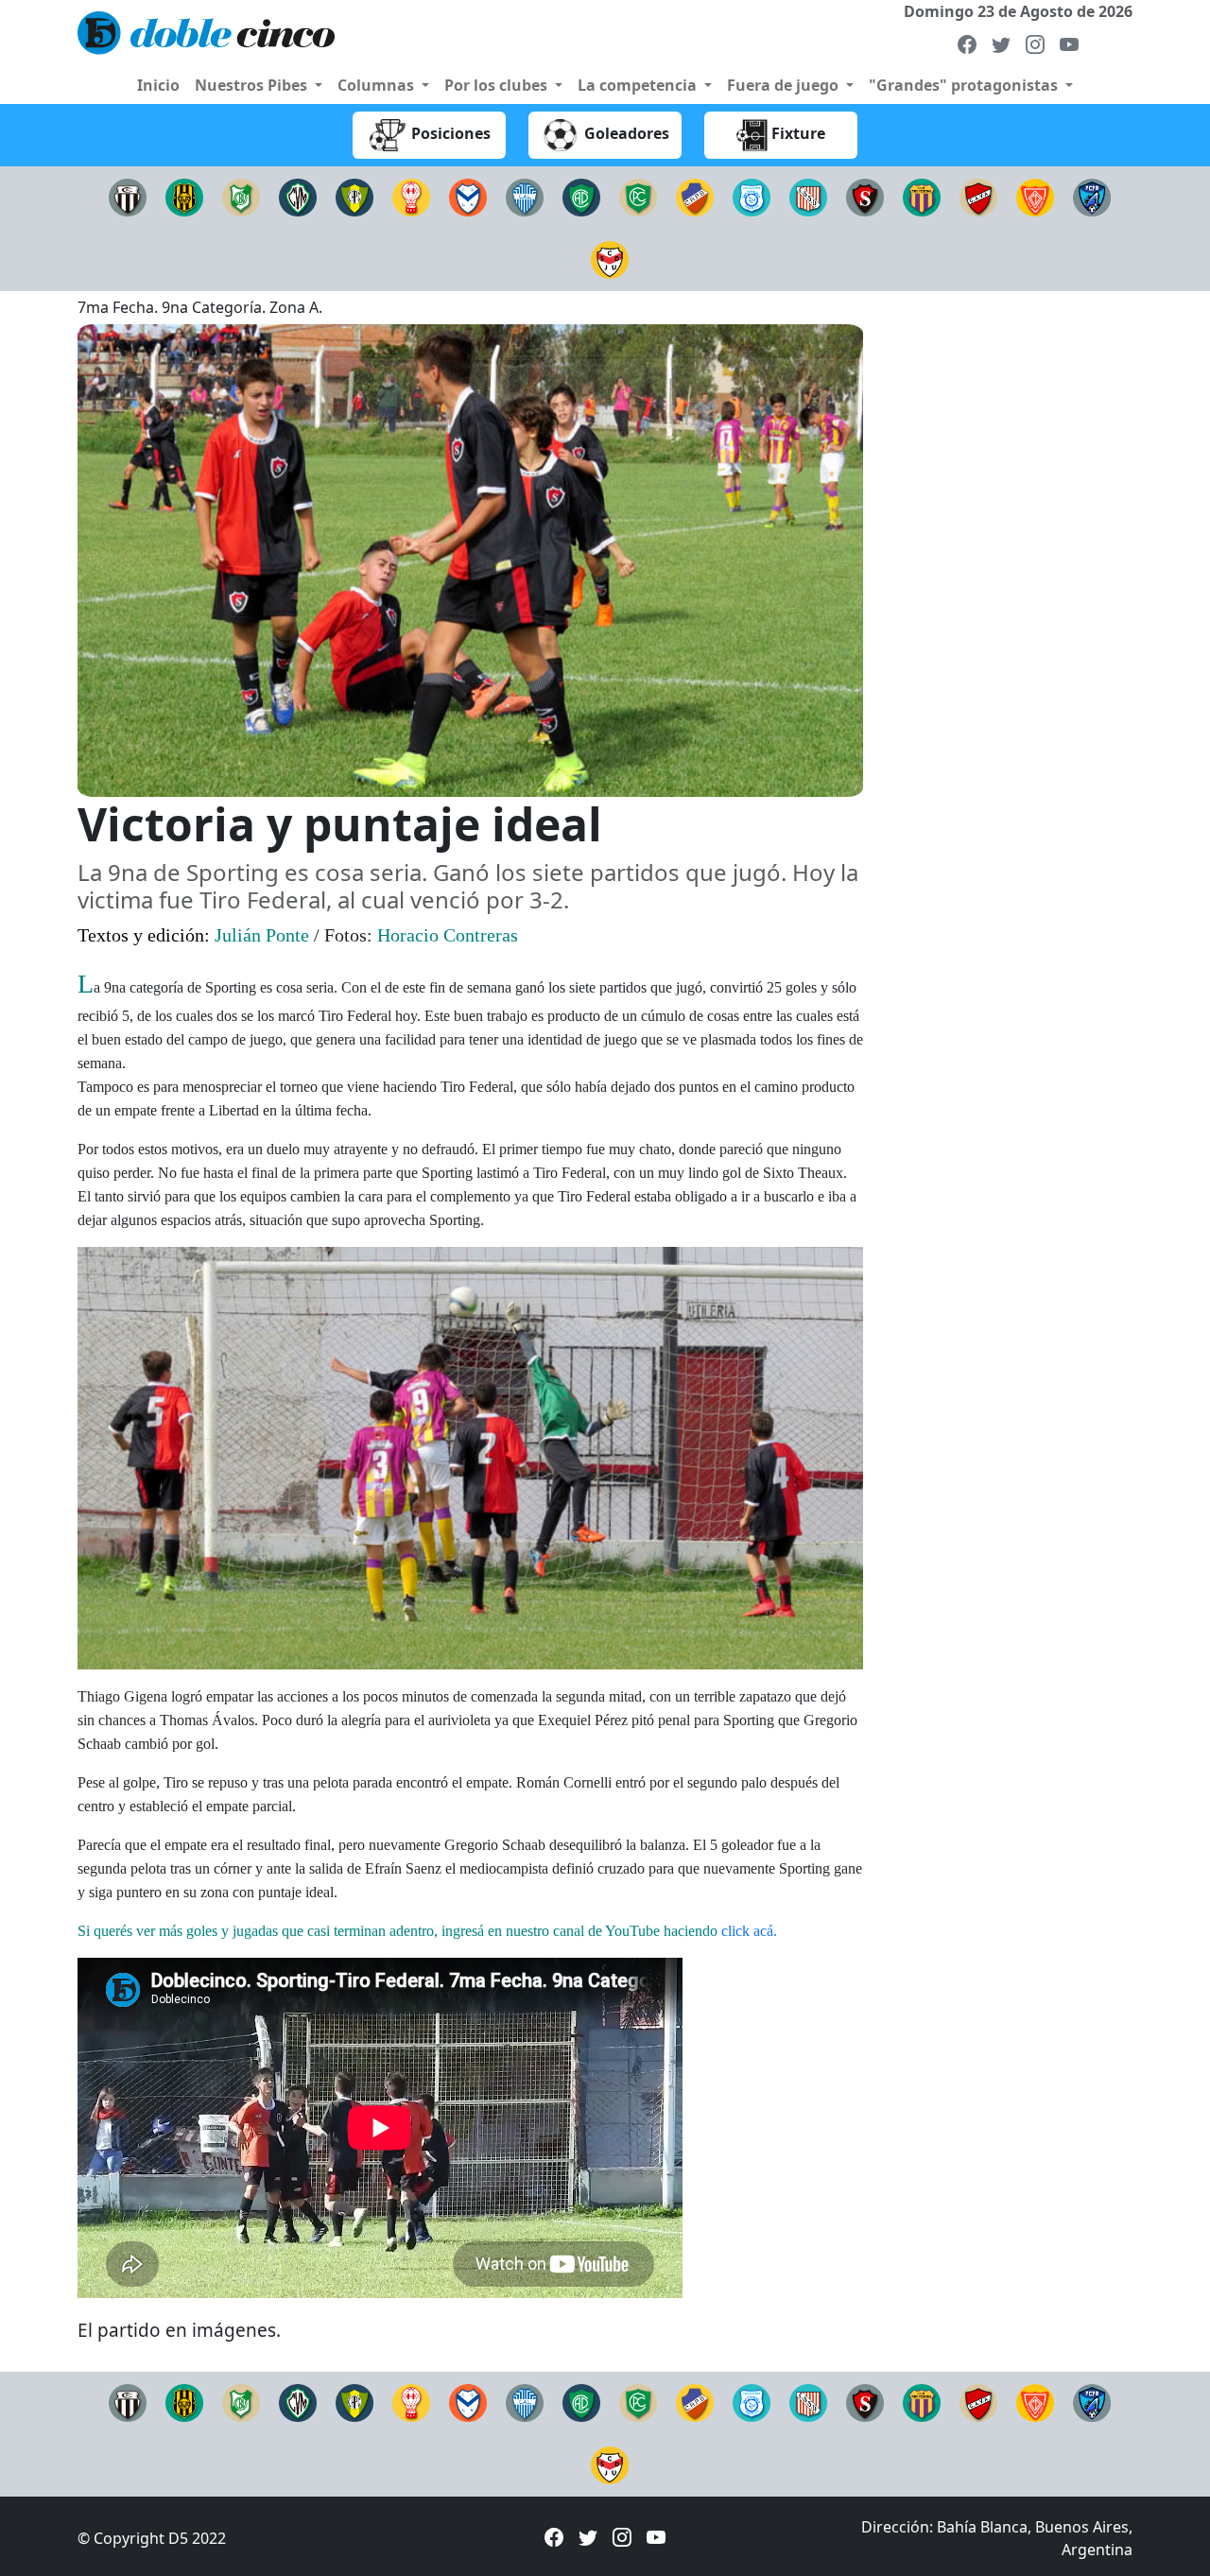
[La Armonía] (468, 196)
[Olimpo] (184, 196)
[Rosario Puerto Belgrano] (695, 196)
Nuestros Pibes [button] (253, 85)
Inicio (158, 85)
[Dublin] (1035, 196)
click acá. (749, 1931)
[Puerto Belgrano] (1092, 196)
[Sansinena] (808, 196)
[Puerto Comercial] (354, 196)
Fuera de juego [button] (785, 85)
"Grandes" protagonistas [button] (965, 85)
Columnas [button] (378, 85)
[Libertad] (525, 196)
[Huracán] (411, 196)
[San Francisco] (752, 196)
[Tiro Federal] (922, 196)
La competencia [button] (639, 85)
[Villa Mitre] (298, 196)
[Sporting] (865, 196)
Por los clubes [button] (498, 85)
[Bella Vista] (241, 196)
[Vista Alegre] (978, 196)
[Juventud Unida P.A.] (610, 258)
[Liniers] (128, 196)
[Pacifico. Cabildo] (638, 196)
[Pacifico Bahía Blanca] (581, 196)
